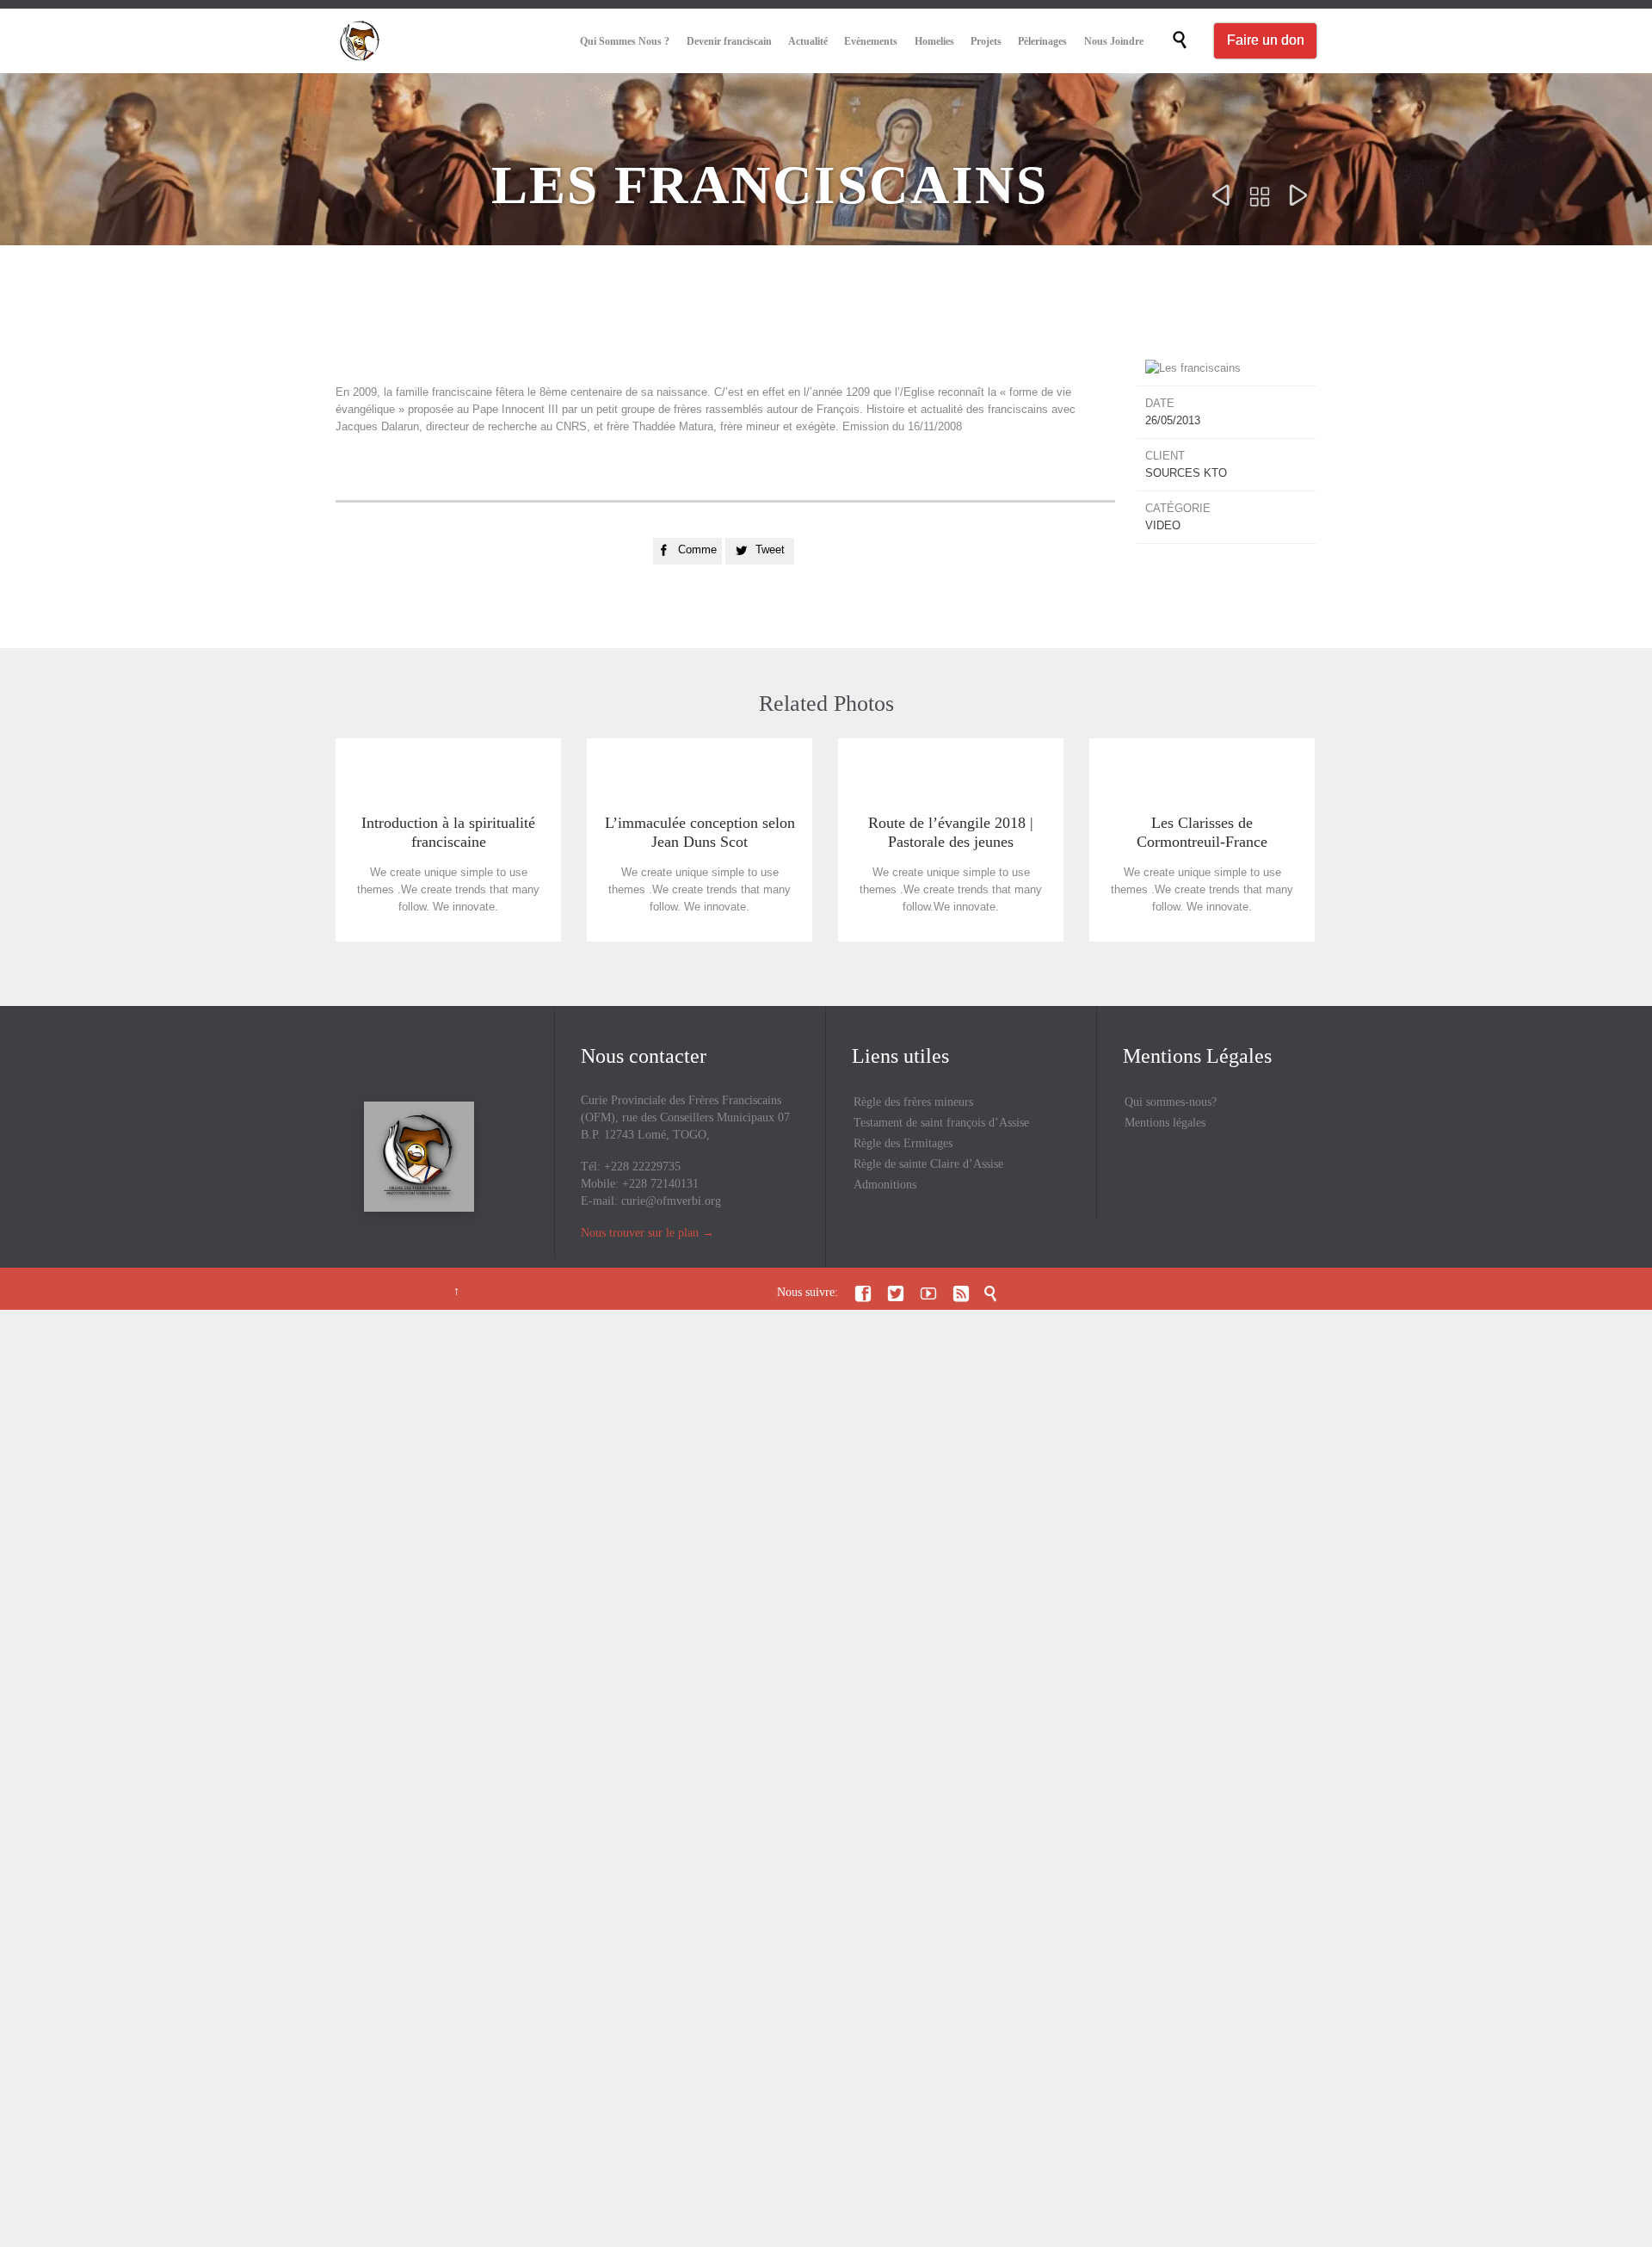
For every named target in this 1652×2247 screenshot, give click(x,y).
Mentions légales (1165, 1123)
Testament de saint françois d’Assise (941, 1123)
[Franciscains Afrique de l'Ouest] (360, 41)
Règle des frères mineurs (913, 1102)
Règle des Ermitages (903, 1143)
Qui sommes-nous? (1171, 1102)
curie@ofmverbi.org (671, 1201)
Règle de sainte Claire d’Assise (928, 1164)
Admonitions (885, 1185)
